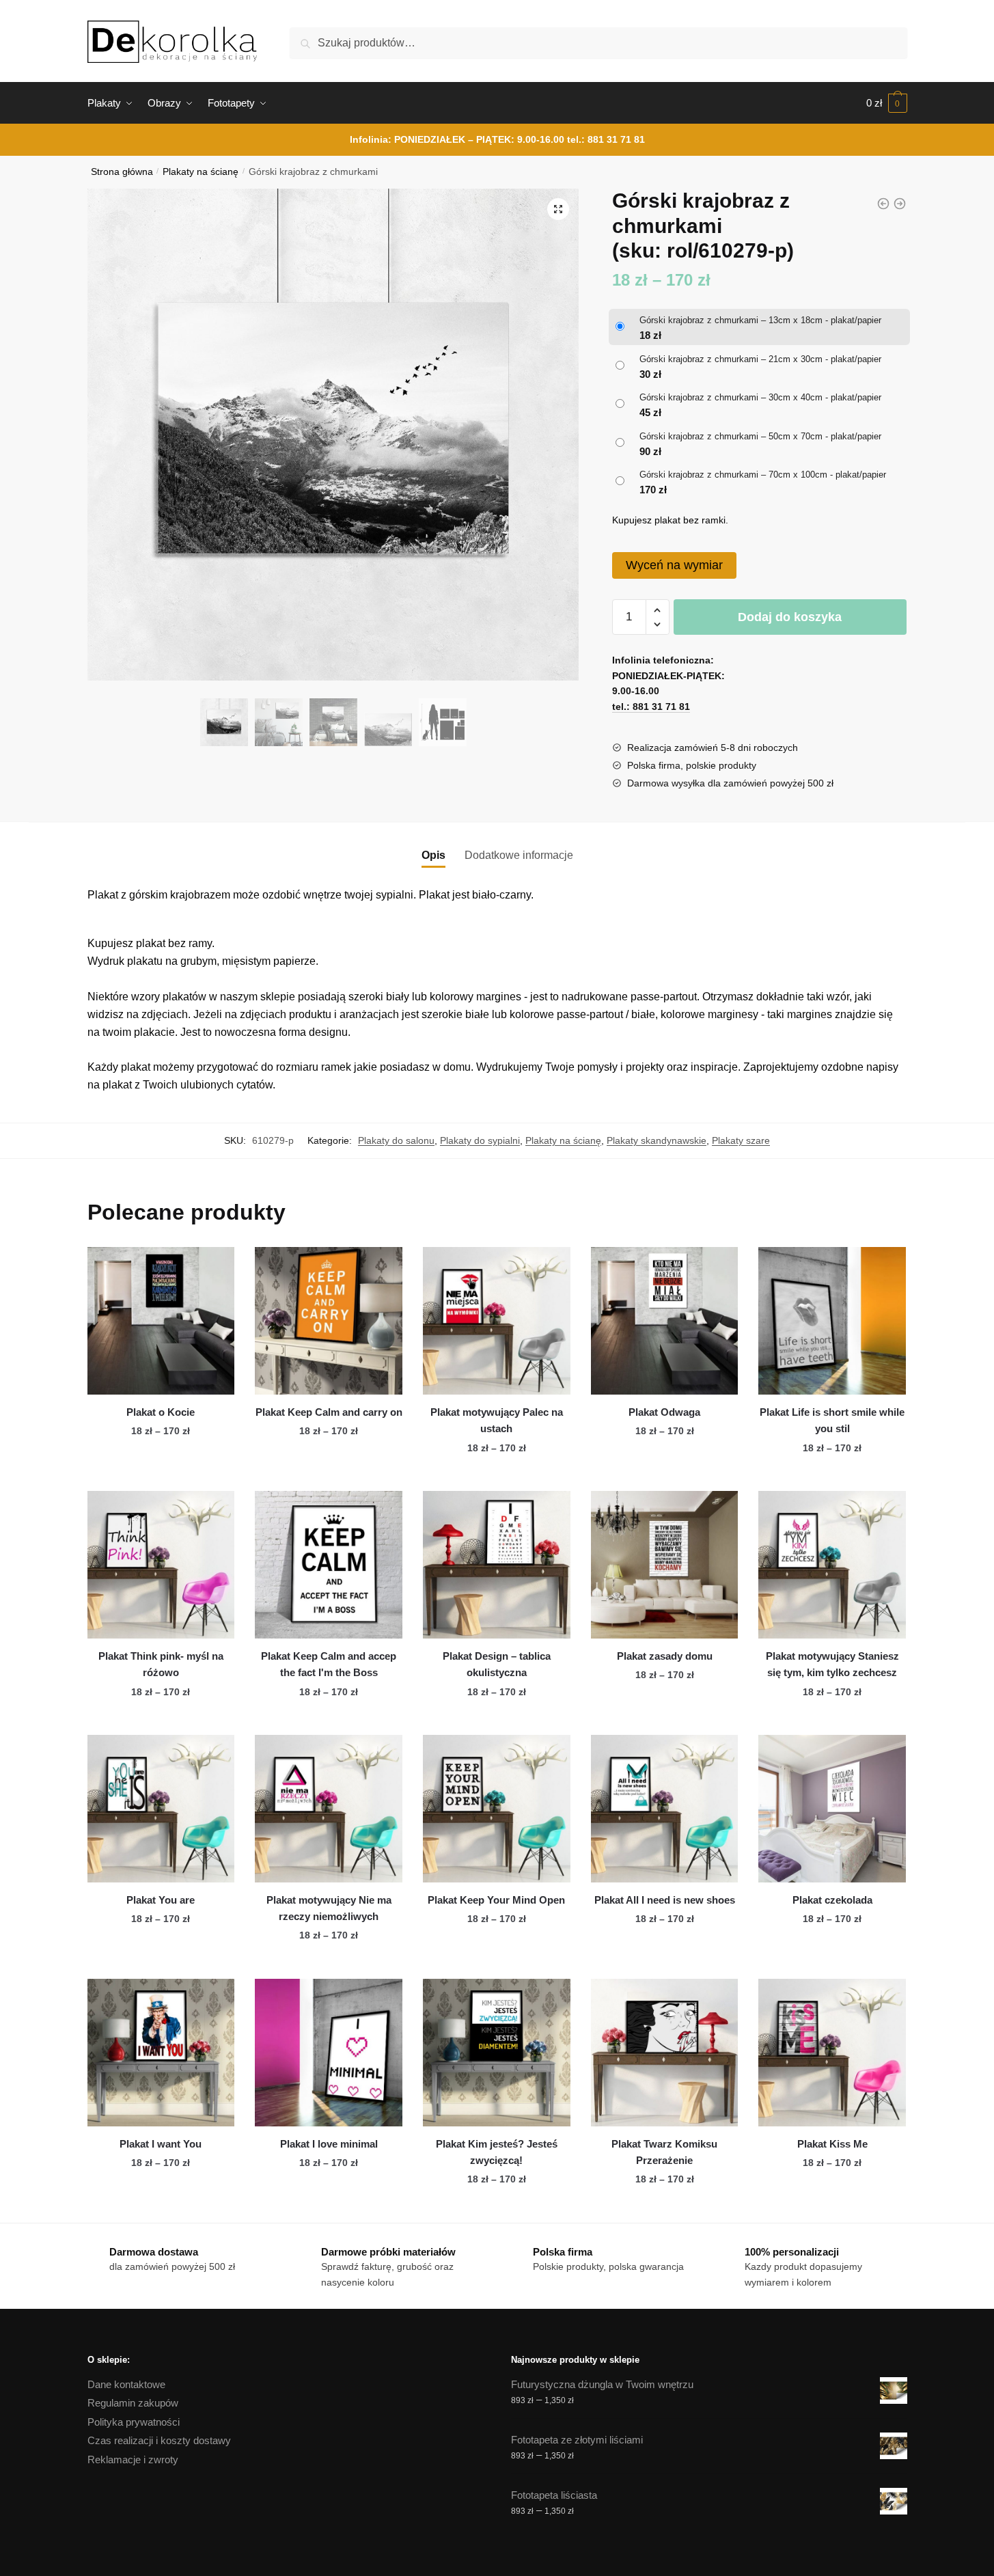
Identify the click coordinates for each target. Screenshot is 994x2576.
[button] (558, 209)
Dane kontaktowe (126, 2384)
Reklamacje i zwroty (133, 2459)
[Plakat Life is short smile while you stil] (832, 1321)
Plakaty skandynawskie (657, 1140)
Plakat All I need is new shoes (665, 1900)
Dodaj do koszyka (790, 617)
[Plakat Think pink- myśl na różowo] (161, 1565)
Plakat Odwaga (664, 1412)
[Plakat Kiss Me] (832, 2053)
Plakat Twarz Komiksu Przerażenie (664, 2152)
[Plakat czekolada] (832, 1809)
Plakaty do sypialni (480, 1140)
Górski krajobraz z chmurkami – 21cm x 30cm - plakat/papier (760, 359)
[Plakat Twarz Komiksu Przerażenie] (665, 2053)
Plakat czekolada (832, 1900)
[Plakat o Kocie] (161, 1321)
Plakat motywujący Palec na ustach (497, 1420)
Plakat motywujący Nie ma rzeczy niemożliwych (329, 1908)
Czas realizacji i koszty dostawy (159, 2440)
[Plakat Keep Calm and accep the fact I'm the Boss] (329, 1565)
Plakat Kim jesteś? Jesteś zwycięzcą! (497, 2152)
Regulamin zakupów (133, 2403)
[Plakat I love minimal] (329, 2053)
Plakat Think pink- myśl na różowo (161, 1664)
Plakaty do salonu (396, 1140)
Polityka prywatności (134, 2422)
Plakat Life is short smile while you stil (832, 1420)
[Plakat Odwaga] (665, 1321)
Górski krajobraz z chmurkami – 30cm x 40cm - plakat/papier (760, 397)
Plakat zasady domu (665, 1656)
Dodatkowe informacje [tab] (519, 855)
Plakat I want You (161, 2144)
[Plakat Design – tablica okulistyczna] (497, 1565)
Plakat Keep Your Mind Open (496, 1900)
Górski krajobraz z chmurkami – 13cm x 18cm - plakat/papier (760, 320)
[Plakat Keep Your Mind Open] (497, 1809)
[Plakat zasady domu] (665, 1565)
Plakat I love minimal (329, 2144)
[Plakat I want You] (161, 2053)
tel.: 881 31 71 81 (606, 139)
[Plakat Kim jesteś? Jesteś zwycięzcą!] (497, 2053)
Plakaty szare (741, 1140)
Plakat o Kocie (161, 1412)
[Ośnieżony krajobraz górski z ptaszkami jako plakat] (900, 204)
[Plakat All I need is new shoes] (665, 1809)
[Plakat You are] (161, 1809)
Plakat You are (161, 1900)
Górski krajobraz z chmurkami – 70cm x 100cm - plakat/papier (763, 475)
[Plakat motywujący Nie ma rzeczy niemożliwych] (329, 1809)
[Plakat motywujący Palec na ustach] (497, 1321)
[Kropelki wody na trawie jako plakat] (883, 204)
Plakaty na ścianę (201, 172)
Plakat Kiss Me (832, 2144)
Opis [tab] (433, 855)
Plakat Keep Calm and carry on (329, 1412)
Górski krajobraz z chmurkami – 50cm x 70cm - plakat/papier (760, 436)
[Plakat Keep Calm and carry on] (329, 1321)
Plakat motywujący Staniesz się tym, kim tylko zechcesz (832, 1664)
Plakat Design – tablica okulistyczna (497, 1664)
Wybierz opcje (161, 1475)
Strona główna (122, 172)
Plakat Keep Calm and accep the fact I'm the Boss (329, 1664)
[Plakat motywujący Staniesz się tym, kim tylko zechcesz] (832, 1565)
